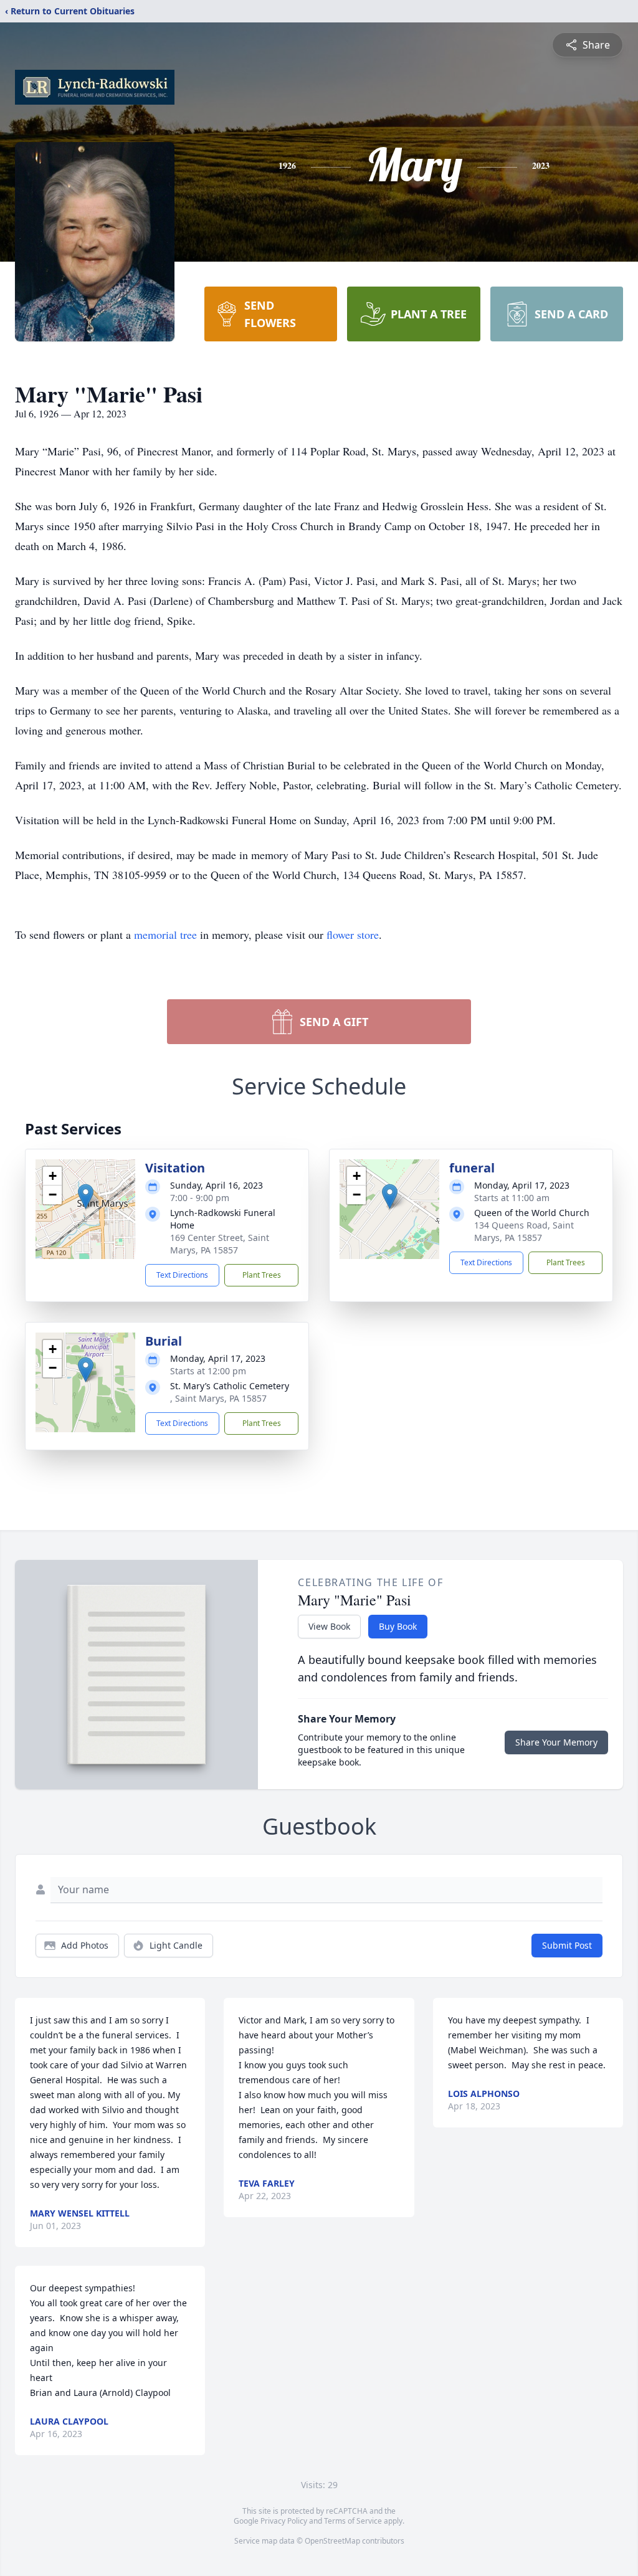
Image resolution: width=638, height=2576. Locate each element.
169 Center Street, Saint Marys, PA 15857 (220, 1244)
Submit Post (567, 1945)
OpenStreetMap (332, 2541)
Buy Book (398, 1626)
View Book (329, 1626)
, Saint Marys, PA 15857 (218, 1398)
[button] (86, 1196)
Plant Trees (262, 1275)
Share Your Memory (556, 1742)
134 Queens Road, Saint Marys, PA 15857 (524, 1231)
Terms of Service (353, 2521)
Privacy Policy (284, 2521)
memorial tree (165, 934)
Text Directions (182, 1275)
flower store (353, 934)
